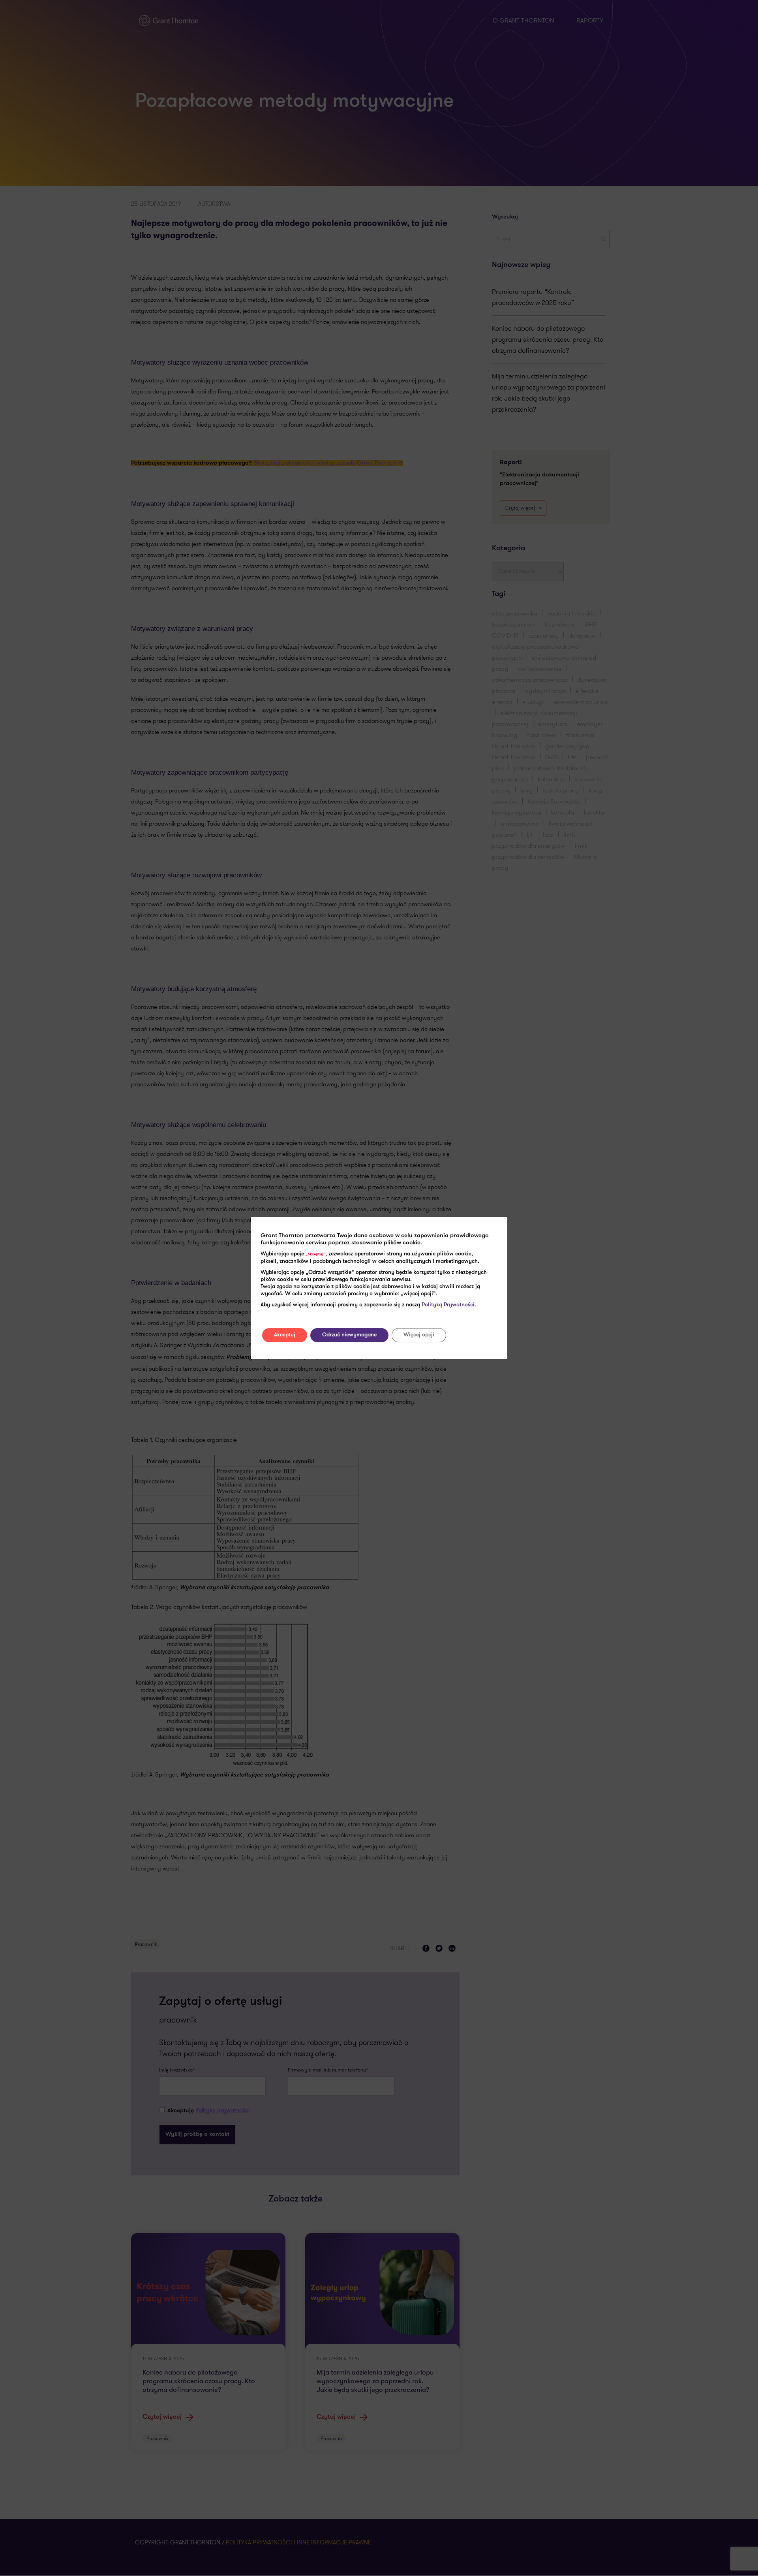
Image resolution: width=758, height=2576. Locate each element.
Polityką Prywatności (448, 1305)
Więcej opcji (419, 1335)
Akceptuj (285, 1335)
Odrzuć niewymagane (349, 1335)
